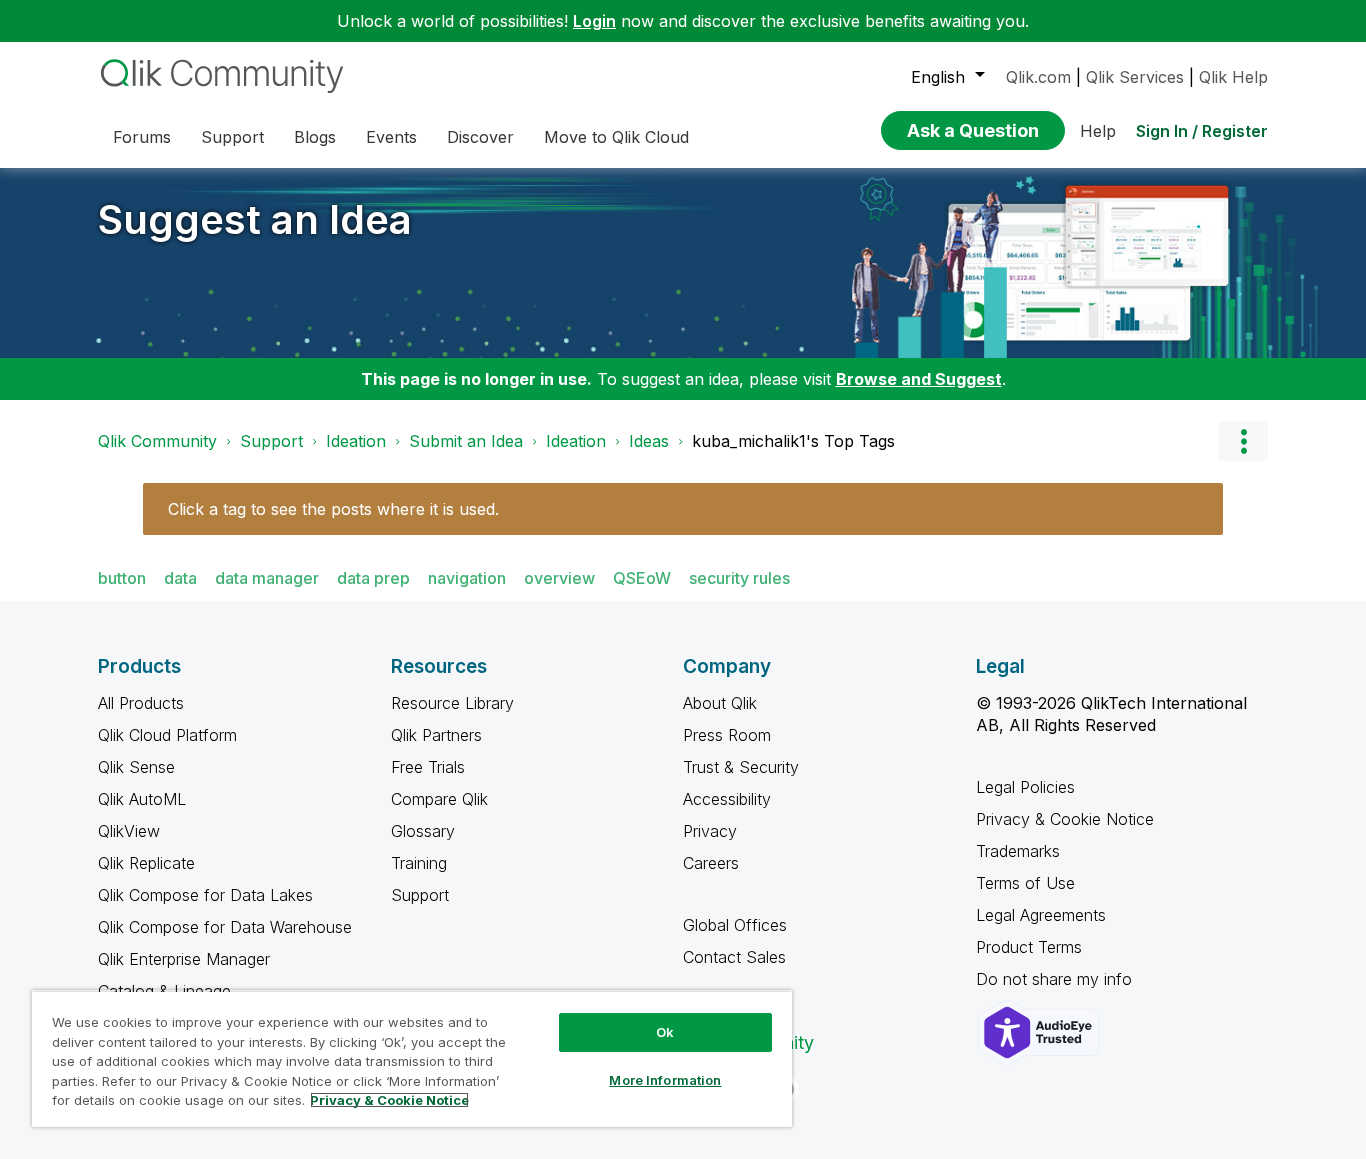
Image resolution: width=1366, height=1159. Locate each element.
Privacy (710, 831)
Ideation (356, 441)
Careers (711, 863)
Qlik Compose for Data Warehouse (225, 927)
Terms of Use (1025, 883)
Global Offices (735, 925)
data (180, 578)
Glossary (423, 831)
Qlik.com (1038, 77)
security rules (739, 578)
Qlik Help (1233, 77)
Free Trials (428, 767)
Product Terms (1029, 947)
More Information (665, 1080)
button (122, 578)
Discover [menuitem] (480, 137)
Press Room (727, 735)
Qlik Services (1135, 77)
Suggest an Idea (255, 219)
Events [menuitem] (391, 137)
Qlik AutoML (142, 799)
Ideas (649, 441)
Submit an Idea (466, 441)
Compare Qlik (439, 799)
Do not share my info (1056, 979)
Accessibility (727, 799)
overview (559, 578)
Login (594, 21)
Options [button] (1243, 441)
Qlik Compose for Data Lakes (205, 895)
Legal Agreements (1041, 915)
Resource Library (452, 703)
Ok (665, 1032)
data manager (267, 578)
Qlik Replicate (146, 863)
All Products (141, 703)
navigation (467, 578)
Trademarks (1018, 851)
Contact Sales (734, 957)
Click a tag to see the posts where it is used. (333, 509)
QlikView (129, 831)
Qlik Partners (436, 735)
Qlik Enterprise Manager (184, 959)
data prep (373, 578)
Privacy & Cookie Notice (1065, 819)
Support (271, 441)
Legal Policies (1025, 787)
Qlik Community (157, 441)
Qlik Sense (136, 767)
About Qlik (720, 703)
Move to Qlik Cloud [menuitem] (616, 137)
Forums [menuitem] (142, 137)
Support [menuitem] (232, 137)
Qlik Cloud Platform (167, 735)
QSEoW (642, 578)
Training (419, 863)
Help (1098, 131)
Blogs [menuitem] (315, 137)
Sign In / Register (1202, 131)
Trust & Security (741, 767)
